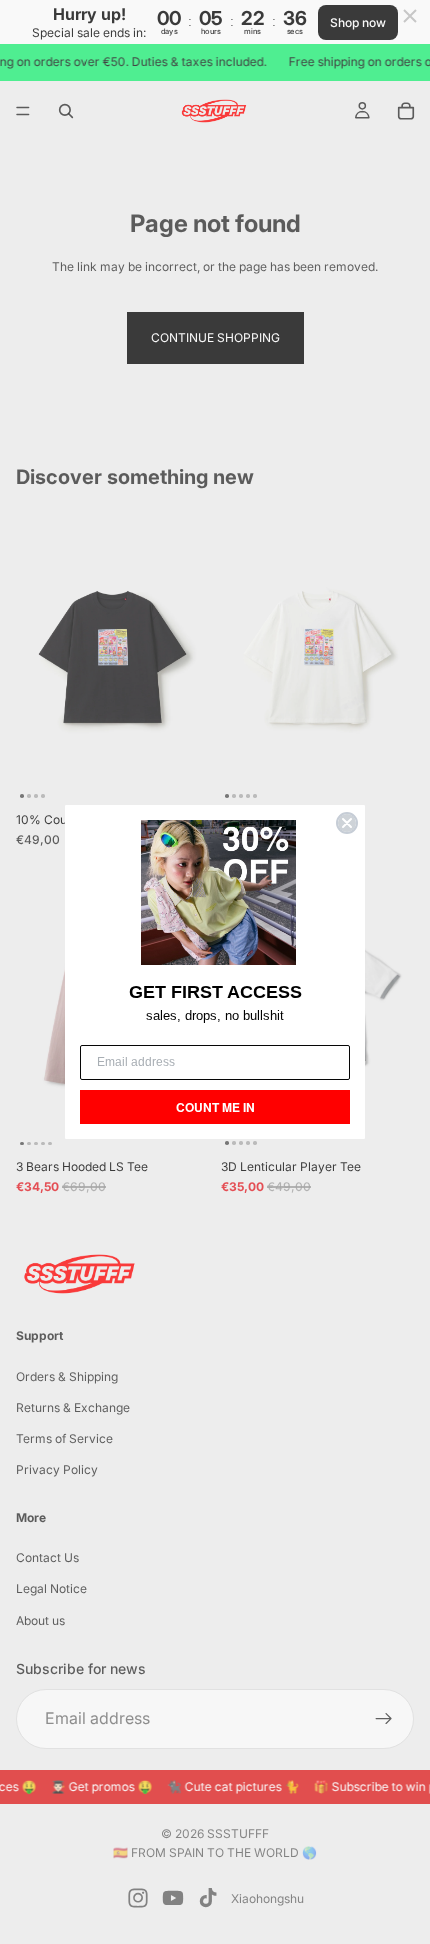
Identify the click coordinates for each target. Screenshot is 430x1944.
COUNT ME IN (215, 1107)
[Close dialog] (347, 823)
